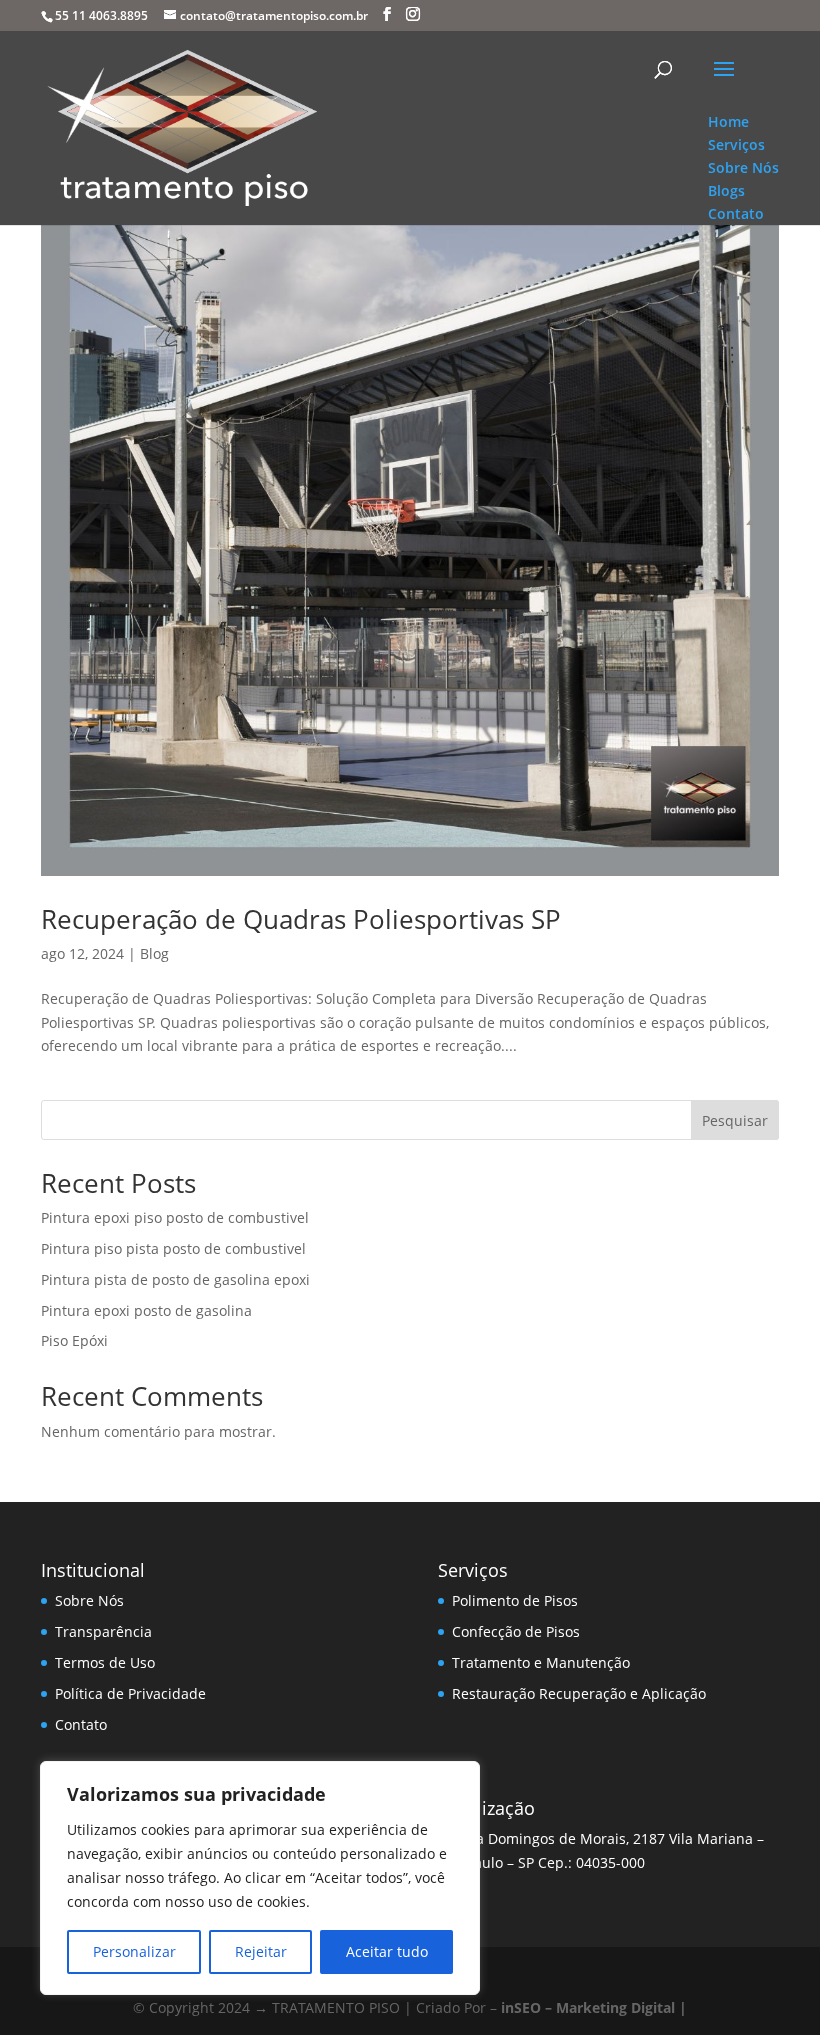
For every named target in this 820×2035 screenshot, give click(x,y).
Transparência (103, 1631)
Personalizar (134, 1951)
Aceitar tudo (387, 1951)
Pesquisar (735, 1120)
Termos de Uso (105, 1662)
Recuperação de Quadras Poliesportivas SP (301, 919)
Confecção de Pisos (516, 1631)
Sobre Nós (89, 1600)
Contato (81, 1724)
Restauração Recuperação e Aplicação (579, 1693)
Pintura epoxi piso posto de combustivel (175, 1217)
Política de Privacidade (130, 1693)
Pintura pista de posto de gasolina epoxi (175, 1279)
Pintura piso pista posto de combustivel (173, 1248)
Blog (154, 953)
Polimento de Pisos (515, 1600)
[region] (260, 1878)
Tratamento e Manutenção (541, 1662)
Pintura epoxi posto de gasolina (146, 1310)
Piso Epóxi (74, 1340)
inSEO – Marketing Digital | (594, 2007)
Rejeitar (261, 1951)
